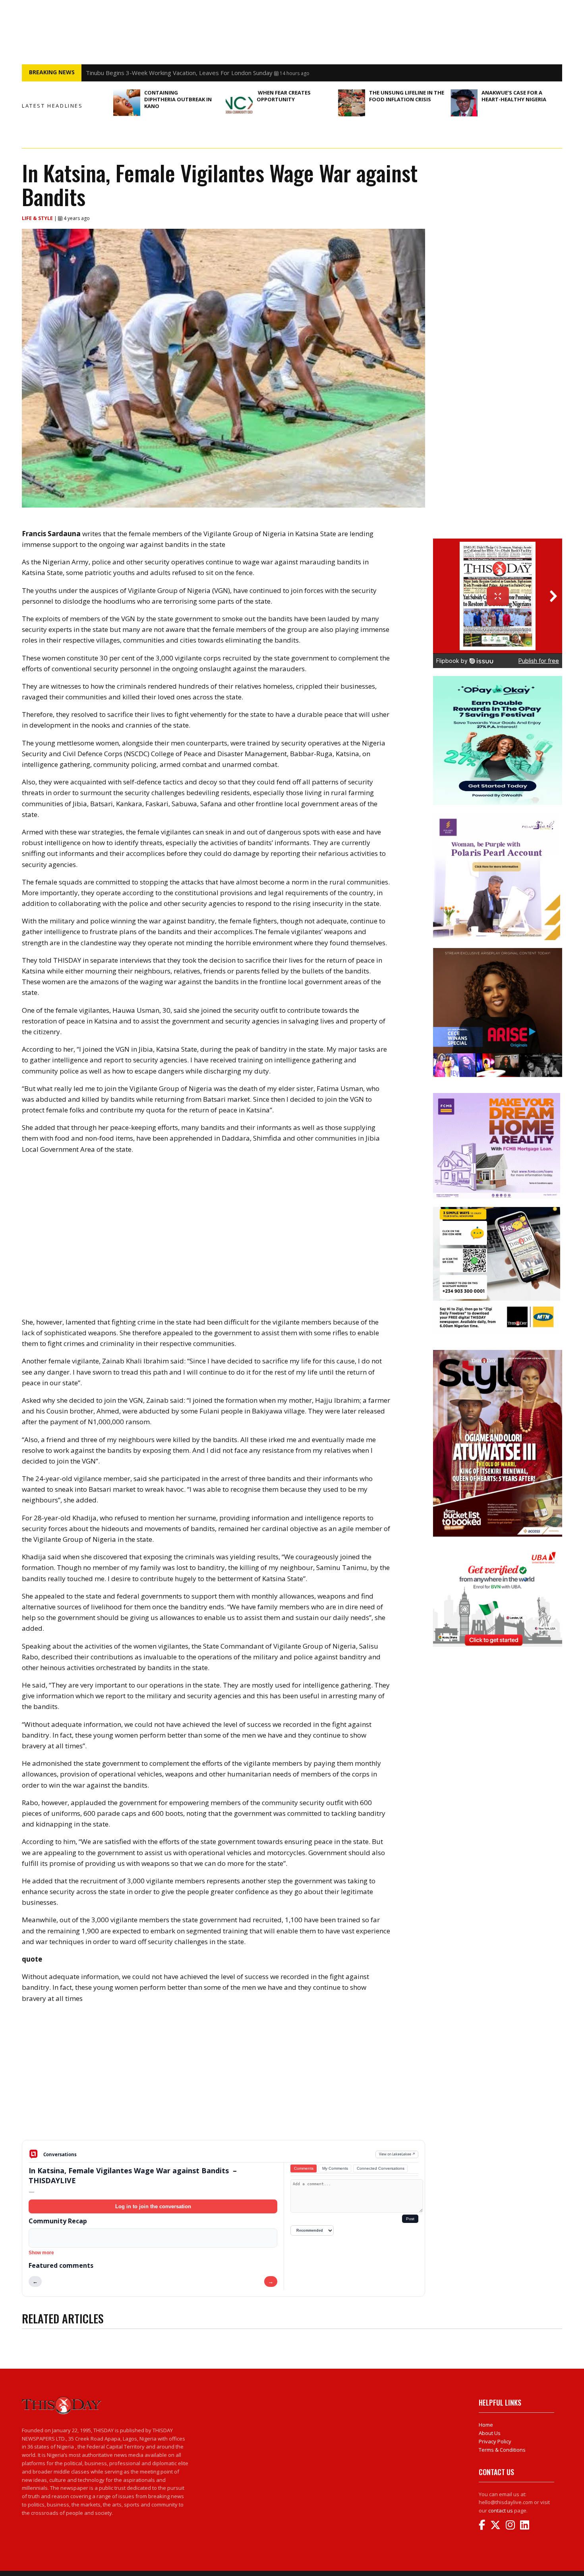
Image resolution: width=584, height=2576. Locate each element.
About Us (490, 2433)
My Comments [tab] (335, 2168)
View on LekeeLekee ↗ (397, 2154)
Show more (41, 2253)
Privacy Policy (495, 2441)
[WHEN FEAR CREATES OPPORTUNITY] (239, 103)
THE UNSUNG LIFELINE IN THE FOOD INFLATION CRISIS (407, 96)
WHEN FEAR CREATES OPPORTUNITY (284, 96)
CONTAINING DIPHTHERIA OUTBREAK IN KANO (178, 99)
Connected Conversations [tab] (381, 2168)
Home (486, 2425)
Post (410, 2219)
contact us (501, 2510)
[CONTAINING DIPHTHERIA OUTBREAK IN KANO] (127, 103)
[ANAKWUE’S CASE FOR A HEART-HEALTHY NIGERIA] (464, 103)
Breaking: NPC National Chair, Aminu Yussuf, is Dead (156, 73)
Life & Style (38, 218)
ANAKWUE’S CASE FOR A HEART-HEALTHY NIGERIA (514, 96)
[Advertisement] (223, 2078)
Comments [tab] (304, 2168)
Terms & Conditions (502, 2450)
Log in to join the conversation (153, 2206)
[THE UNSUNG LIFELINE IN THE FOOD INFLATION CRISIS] (352, 103)
